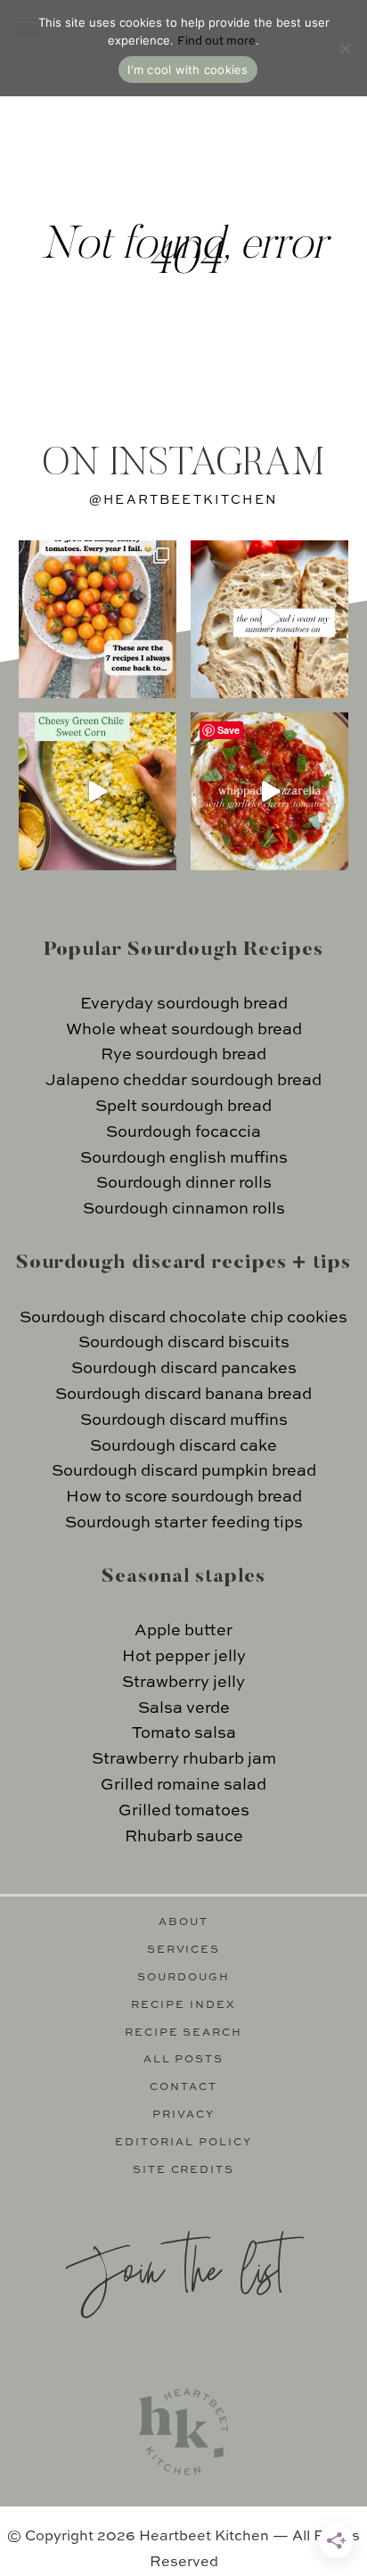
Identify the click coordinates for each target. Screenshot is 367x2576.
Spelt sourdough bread (183, 1107)
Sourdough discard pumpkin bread (184, 1471)
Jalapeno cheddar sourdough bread (183, 1081)
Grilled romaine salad (183, 1785)
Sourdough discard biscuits (184, 1343)
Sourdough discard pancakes (184, 1369)
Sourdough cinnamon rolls (184, 1209)
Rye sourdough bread (183, 1055)
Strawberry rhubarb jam (184, 1759)
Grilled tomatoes (184, 1811)
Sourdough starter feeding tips (184, 1523)
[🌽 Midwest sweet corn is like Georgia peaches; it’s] (98, 791)
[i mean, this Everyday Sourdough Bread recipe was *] (269, 619)
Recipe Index (183, 2005)
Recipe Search (184, 2033)
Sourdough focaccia (183, 1132)
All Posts (184, 2060)
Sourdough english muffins (184, 1158)
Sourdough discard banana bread (183, 1395)
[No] (345, 48)
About (183, 1922)
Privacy (183, 2115)
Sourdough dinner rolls (184, 1183)
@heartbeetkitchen (183, 500)
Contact (183, 2087)
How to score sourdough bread (184, 1497)
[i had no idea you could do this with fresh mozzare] (269, 791)
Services (184, 1950)
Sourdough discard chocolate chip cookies (183, 1318)
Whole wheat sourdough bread (184, 1030)
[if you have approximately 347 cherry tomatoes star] (98, 619)
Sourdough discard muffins (184, 1420)
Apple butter (183, 1631)
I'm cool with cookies (188, 70)
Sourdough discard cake (183, 1446)
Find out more (216, 41)
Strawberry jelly (183, 1683)
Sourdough (183, 1978)
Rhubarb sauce (184, 1837)
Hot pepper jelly (184, 1657)
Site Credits (184, 2170)
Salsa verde (184, 1708)
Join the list (175, 2267)
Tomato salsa (184, 1733)
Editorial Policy (183, 2143)
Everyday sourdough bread (184, 1004)
